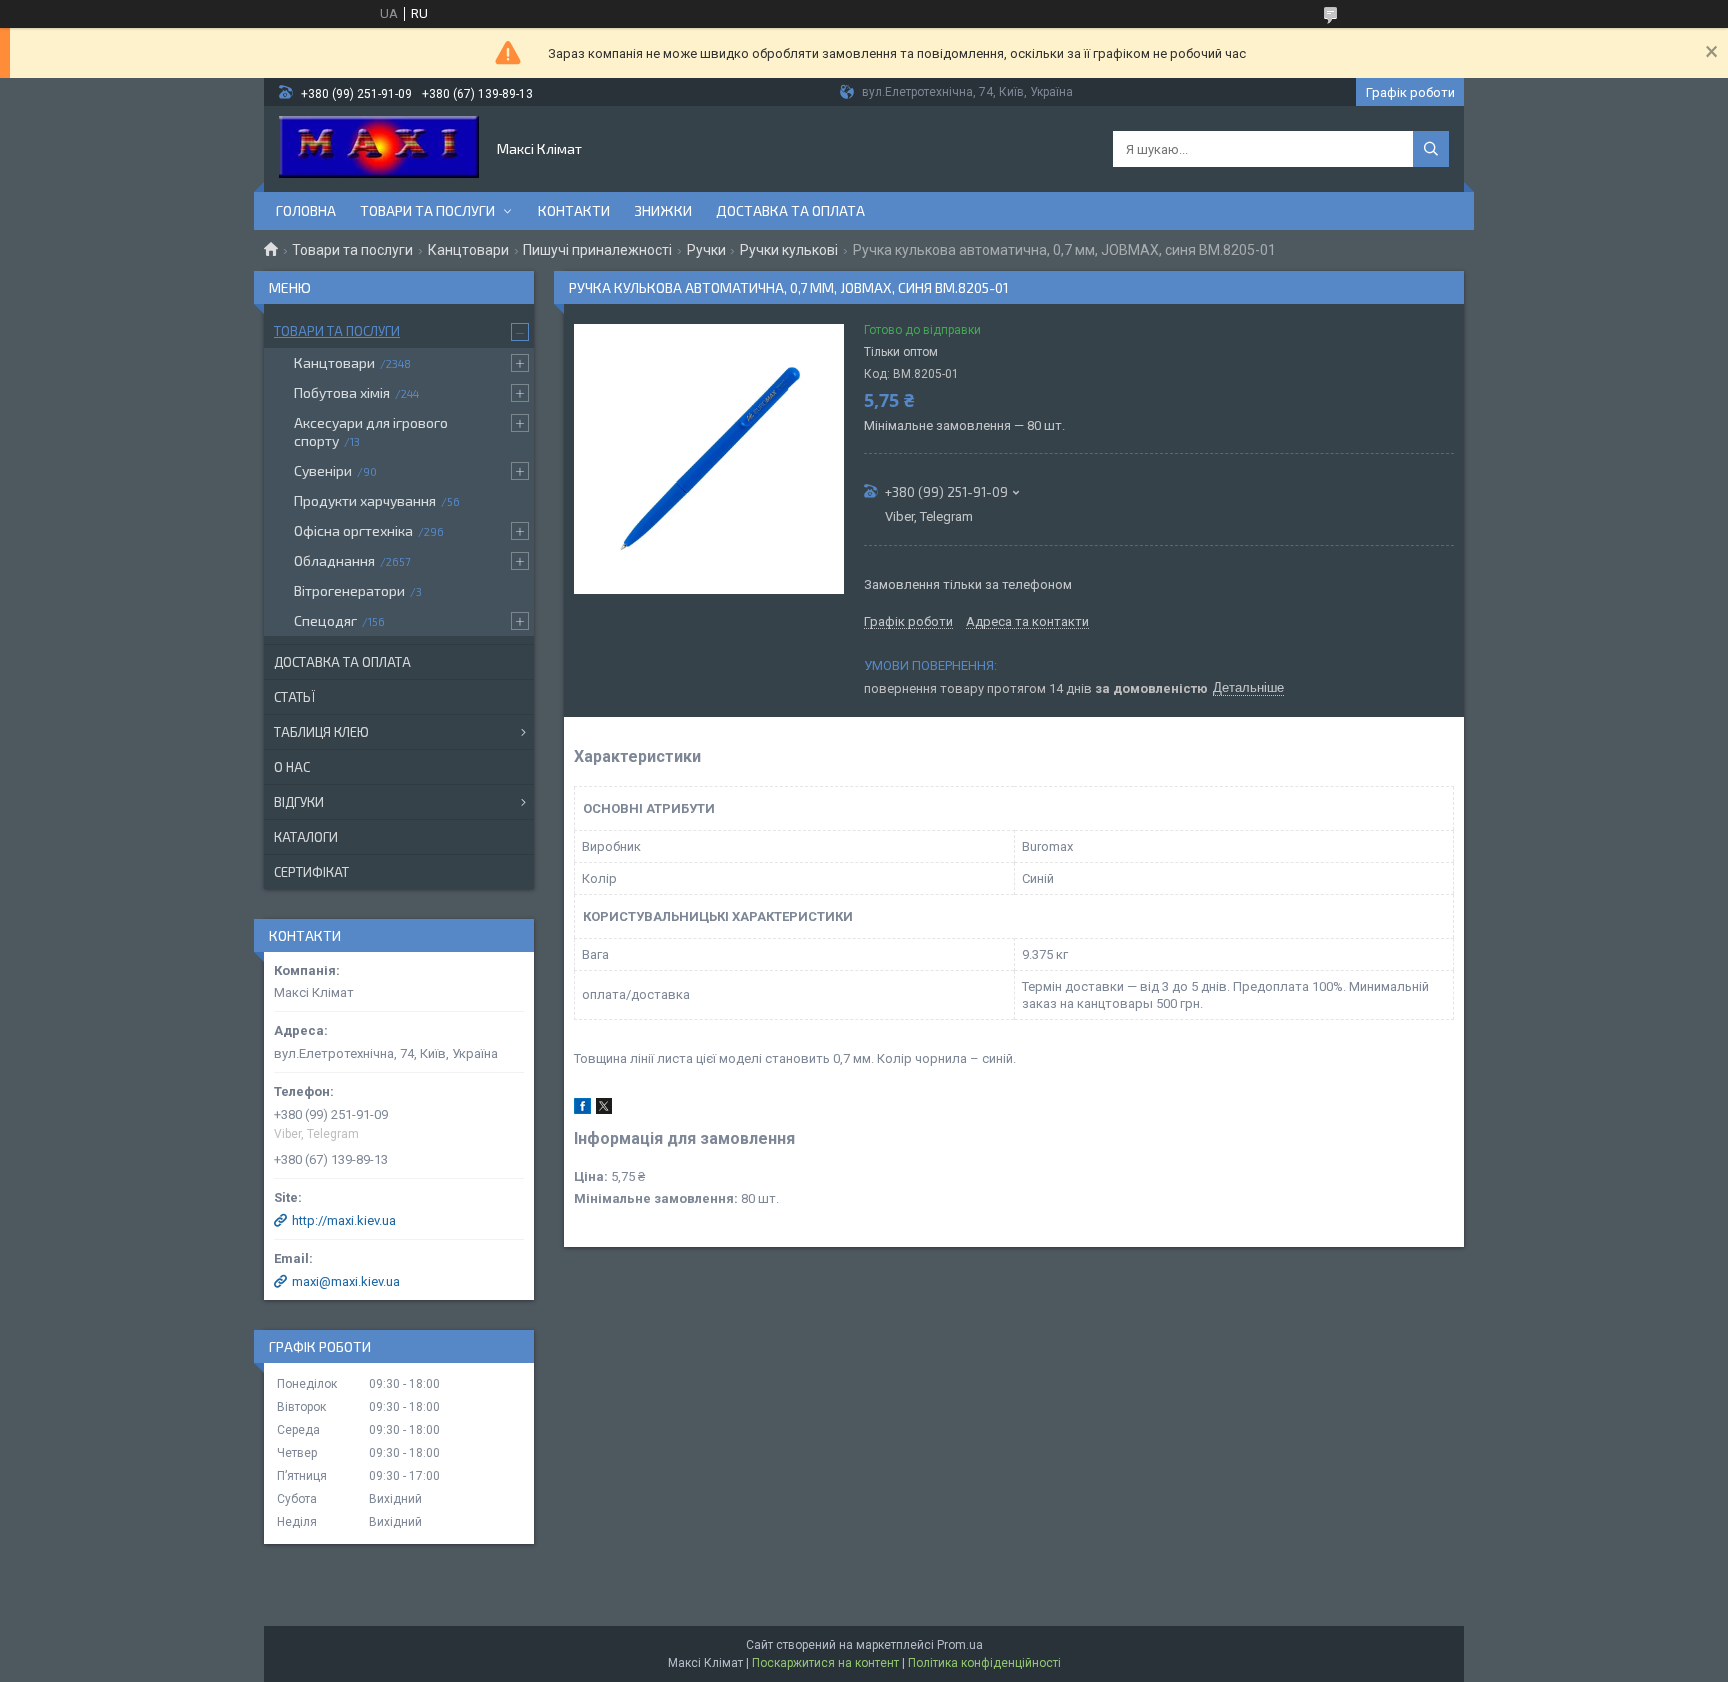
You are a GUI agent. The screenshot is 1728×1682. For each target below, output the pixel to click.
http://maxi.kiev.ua (344, 1220)
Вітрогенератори (349, 590)
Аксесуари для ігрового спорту (371, 431)
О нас (292, 767)
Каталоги (306, 837)
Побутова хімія (342, 392)
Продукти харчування (365, 500)
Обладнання (334, 560)
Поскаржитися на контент (825, 1663)
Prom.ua (960, 1645)
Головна (306, 210)
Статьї (294, 697)
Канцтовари (468, 250)
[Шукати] (1431, 149)
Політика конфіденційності (984, 1663)
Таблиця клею (321, 732)
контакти (574, 210)
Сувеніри (323, 470)
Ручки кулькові (789, 250)
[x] (604, 1109)
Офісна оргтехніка (353, 530)
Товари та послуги (427, 210)
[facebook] (582, 1109)
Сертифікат (311, 872)
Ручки (706, 250)
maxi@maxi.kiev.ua (346, 1281)
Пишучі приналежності (597, 250)
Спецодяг (325, 620)
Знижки (663, 210)
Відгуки (299, 802)
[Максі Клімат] (379, 149)
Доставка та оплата (790, 210)
